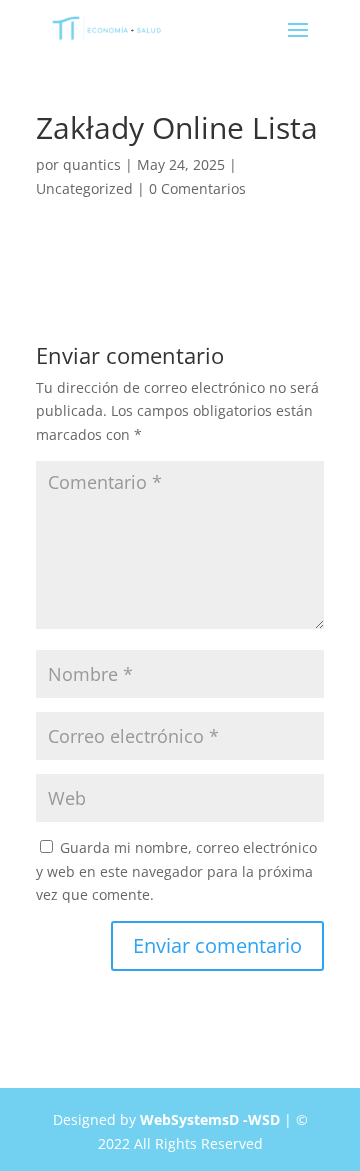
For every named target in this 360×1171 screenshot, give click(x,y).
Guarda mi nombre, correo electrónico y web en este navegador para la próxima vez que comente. (176, 871)
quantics (92, 164)
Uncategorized (84, 188)
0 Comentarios (197, 188)
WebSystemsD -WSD (210, 1119)
